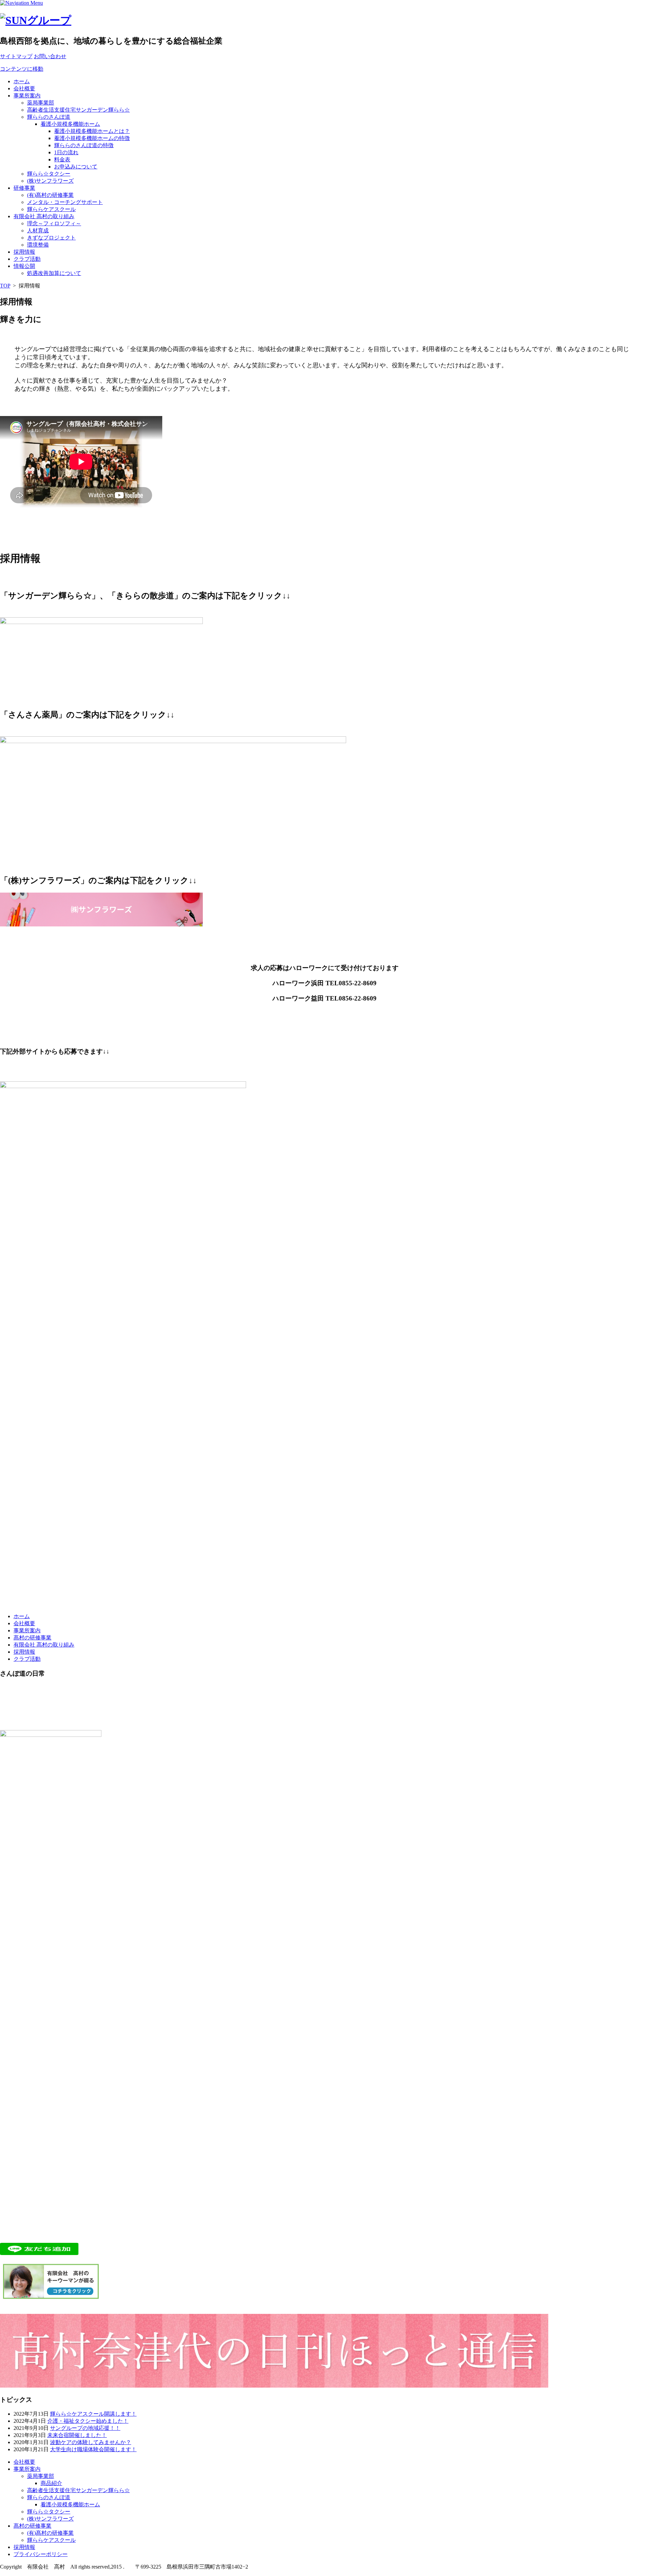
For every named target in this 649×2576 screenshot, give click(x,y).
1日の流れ (66, 152)
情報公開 (24, 266)
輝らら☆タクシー (49, 174)
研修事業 (24, 188)
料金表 (62, 159)
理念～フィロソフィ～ (54, 223)
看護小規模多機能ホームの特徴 (92, 138)
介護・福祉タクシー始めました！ (88, 2421)
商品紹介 (51, 2483)
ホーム (22, 81)
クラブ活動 (27, 259)
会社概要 (24, 88)
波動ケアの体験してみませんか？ (91, 2442)
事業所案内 (27, 96)
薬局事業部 (41, 103)
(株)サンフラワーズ (50, 181)
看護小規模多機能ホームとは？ (92, 131)
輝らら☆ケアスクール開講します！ (93, 2414)
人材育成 (38, 231)
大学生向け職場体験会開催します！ (93, 2449)
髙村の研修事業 (32, 1638)
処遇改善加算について (54, 273)
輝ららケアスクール (51, 209)
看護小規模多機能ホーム (70, 124)
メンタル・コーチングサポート (65, 202)
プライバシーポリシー (41, 2554)
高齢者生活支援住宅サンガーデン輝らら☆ (78, 110)
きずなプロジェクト (51, 238)
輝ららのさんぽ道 (49, 117)
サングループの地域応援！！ (85, 2428)
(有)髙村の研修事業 (50, 195)
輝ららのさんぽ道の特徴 (84, 145)
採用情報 (24, 252)
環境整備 (38, 245)
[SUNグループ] (36, 20)
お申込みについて (76, 167)
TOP (5, 286)
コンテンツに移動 (22, 69)
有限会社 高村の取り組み (44, 216)
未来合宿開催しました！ (77, 2435)
